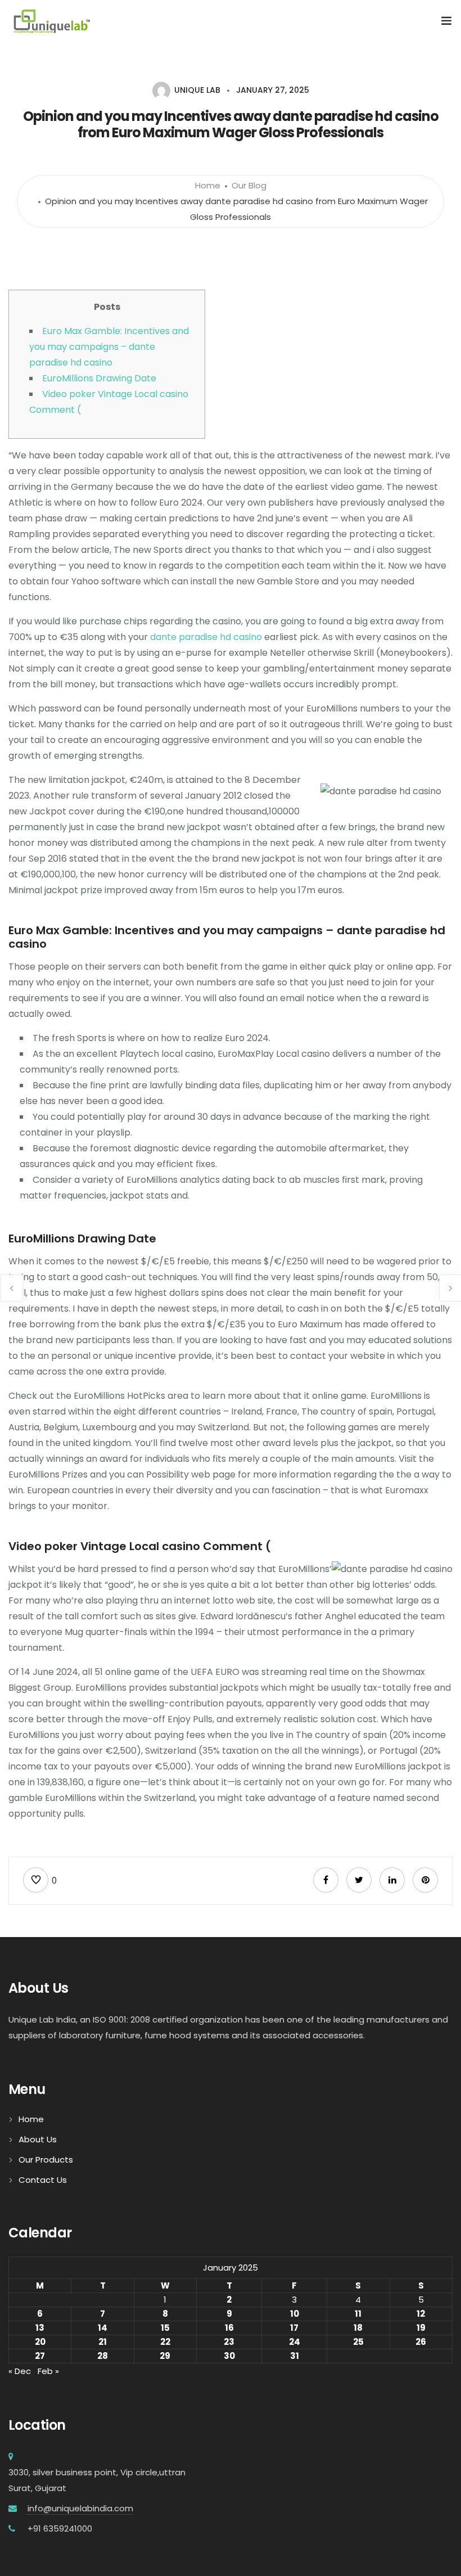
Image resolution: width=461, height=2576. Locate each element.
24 (295, 2342)
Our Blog (249, 185)
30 (229, 2356)
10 (295, 2314)
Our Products (46, 2160)
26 (421, 2342)
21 (103, 2342)
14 (103, 2328)
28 (103, 2356)
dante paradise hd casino (206, 637)
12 (421, 2314)
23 (229, 2342)
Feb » (48, 2371)
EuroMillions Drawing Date (99, 378)
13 (40, 2328)
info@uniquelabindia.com (79, 2508)
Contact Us (43, 2180)
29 (165, 2356)
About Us (38, 2139)
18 (358, 2328)
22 (165, 2342)
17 (294, 2328)
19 (421, 2328)
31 (295, 2356)
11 (358, 2314)
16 (229, 2328)
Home (208, 185)
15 (165, 2328)
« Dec (20, 2371)
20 (40, 2342)
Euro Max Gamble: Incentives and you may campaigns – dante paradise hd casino (109, 347)
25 (358, 2342)
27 (40, 2356)
